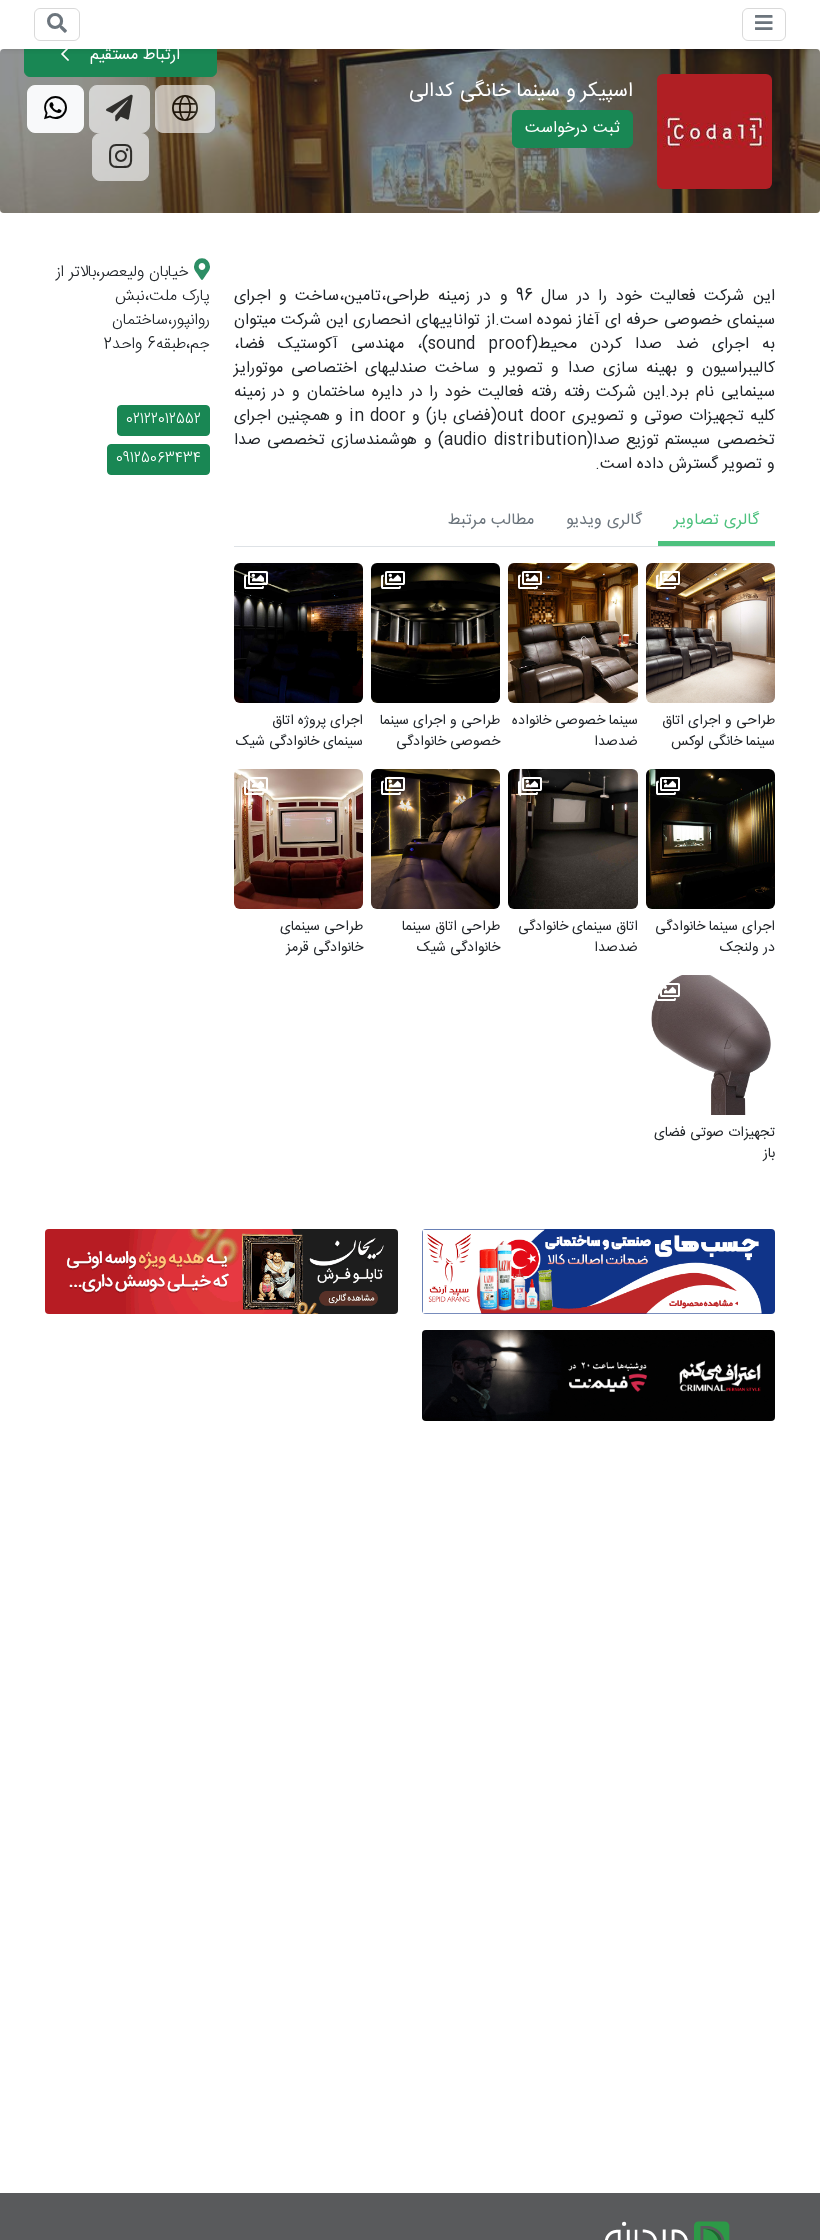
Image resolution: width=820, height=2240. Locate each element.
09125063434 (158, 459)
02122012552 (163, 420)
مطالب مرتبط (491, 520)
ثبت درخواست (572, 128)
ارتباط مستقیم (132, 55)
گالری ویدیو (604, 520)
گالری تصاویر (716, 520)
